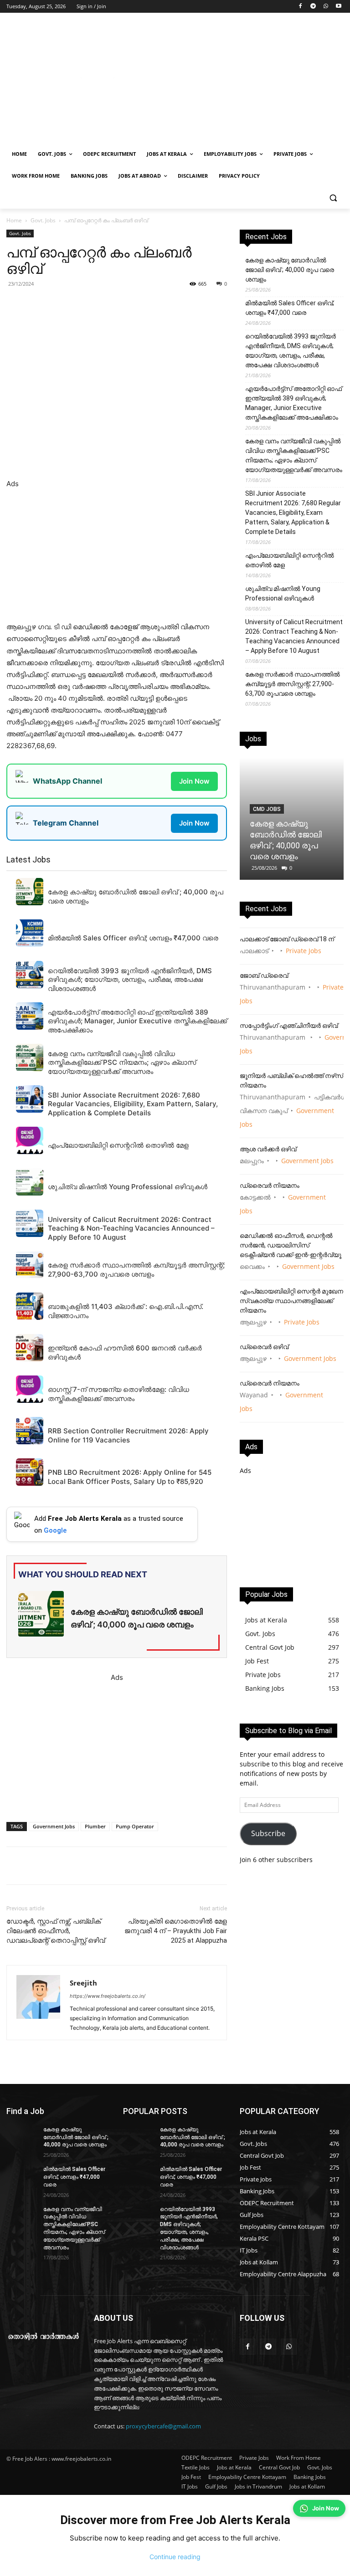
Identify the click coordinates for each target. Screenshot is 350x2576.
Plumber (95, 1826)
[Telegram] (313, 7)
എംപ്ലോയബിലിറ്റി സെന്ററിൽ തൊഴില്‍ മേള (290, 560)
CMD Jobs (267, 809)
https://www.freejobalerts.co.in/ (108, 1996)
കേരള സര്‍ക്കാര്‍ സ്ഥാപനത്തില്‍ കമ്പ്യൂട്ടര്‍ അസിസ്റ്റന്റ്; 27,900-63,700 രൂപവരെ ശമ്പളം (293, 684)
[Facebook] (301, 7)
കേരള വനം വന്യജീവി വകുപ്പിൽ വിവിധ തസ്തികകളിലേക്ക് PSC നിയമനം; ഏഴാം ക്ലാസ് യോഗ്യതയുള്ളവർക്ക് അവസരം (294, 455)
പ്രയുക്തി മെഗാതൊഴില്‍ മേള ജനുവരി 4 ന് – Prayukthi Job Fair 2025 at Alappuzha (176, 1931)
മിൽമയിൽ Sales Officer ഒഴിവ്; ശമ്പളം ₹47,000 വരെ (290, 308)
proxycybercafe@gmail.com (163, 2426)
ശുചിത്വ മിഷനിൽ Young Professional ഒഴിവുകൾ (283, 593)
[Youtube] (338, 7)
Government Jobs (54, 1826)
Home (14, 220)
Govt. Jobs (43, 220)
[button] (333, 198)
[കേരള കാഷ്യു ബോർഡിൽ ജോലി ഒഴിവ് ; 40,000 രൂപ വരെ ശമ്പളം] (22, 2137)
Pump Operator (135, 1826)
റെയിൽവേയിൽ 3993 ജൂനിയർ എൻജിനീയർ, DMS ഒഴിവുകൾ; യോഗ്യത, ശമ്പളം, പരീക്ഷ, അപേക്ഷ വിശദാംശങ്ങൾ (291, 351)
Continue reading (175, 2557)
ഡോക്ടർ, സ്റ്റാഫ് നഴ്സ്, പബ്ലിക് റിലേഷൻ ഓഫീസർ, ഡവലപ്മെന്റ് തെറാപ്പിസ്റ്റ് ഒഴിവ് (56, 1931)
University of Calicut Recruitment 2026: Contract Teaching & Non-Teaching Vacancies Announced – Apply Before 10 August (294, 636)
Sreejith (83, 1983)
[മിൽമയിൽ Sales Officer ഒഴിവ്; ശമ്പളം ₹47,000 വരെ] (22, 2176)
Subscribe (268, 1833)
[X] (132, 304)
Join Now (194, 781)
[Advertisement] (237, 81)
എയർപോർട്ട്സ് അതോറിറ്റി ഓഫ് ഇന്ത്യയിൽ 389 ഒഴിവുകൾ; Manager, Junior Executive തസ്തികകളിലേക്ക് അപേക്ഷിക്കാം (293, 403)
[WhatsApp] (326, 7)
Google (55, 1530)
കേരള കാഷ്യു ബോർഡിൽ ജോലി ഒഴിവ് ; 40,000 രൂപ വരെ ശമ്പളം (290, 270)
